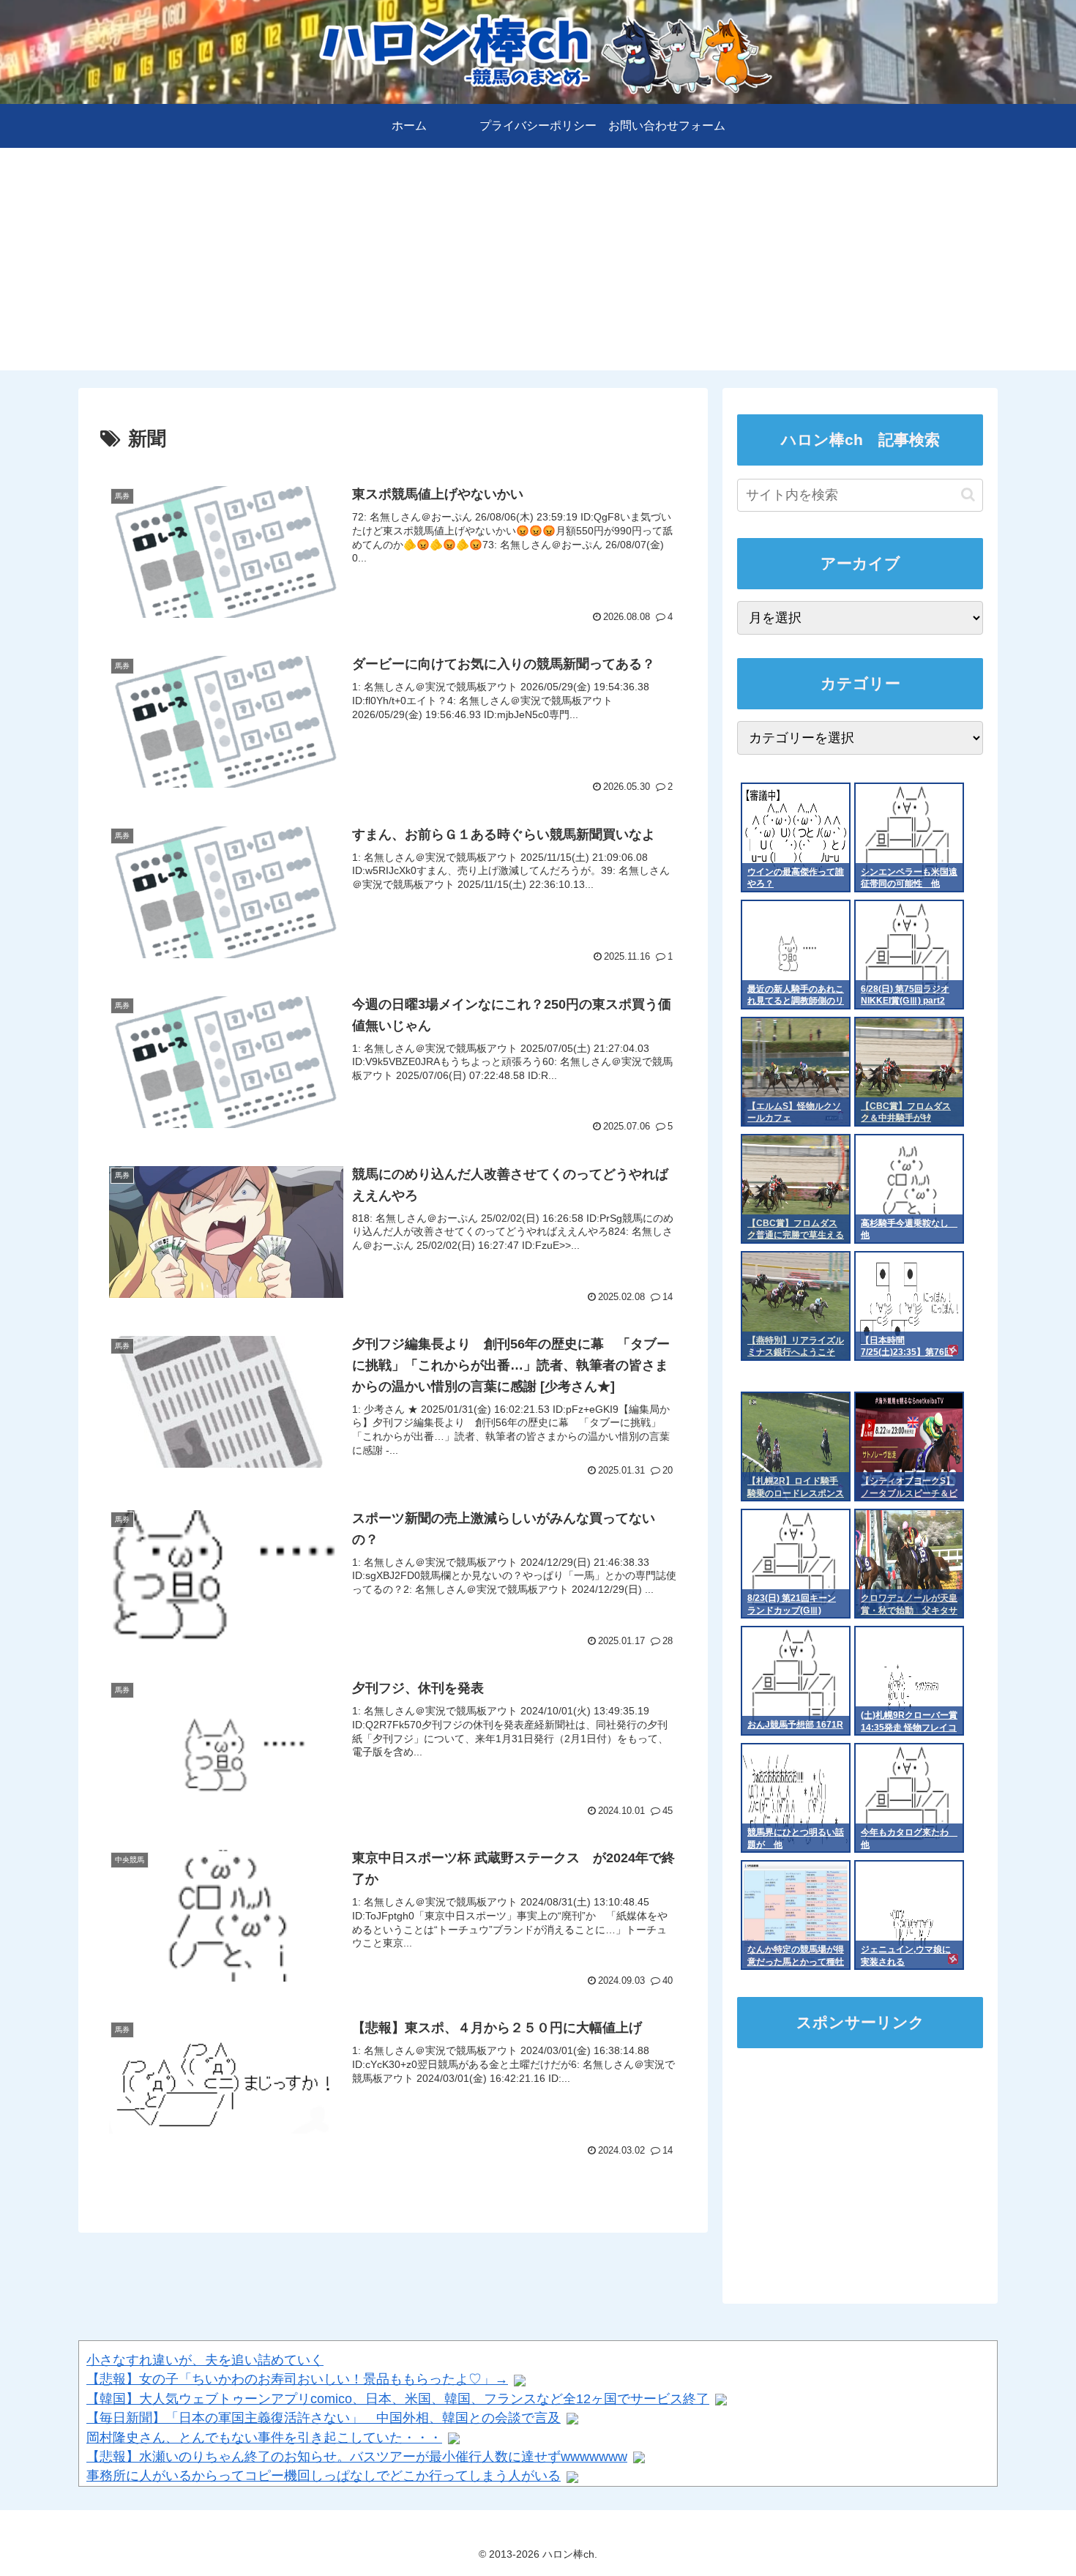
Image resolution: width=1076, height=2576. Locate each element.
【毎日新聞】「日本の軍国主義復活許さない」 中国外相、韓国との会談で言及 (324, 2418)
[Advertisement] (538, 268)
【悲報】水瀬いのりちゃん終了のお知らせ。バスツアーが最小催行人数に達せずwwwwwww (357, 2457)
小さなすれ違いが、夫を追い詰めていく (205, 2360)
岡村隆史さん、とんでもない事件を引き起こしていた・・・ (264, 2438)
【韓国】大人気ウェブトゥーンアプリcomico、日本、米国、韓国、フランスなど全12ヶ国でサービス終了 (398, 2399)
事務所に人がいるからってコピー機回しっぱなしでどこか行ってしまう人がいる (324, 2476)
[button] (968, 494)
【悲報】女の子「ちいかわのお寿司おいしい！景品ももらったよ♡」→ (297, 2379)
